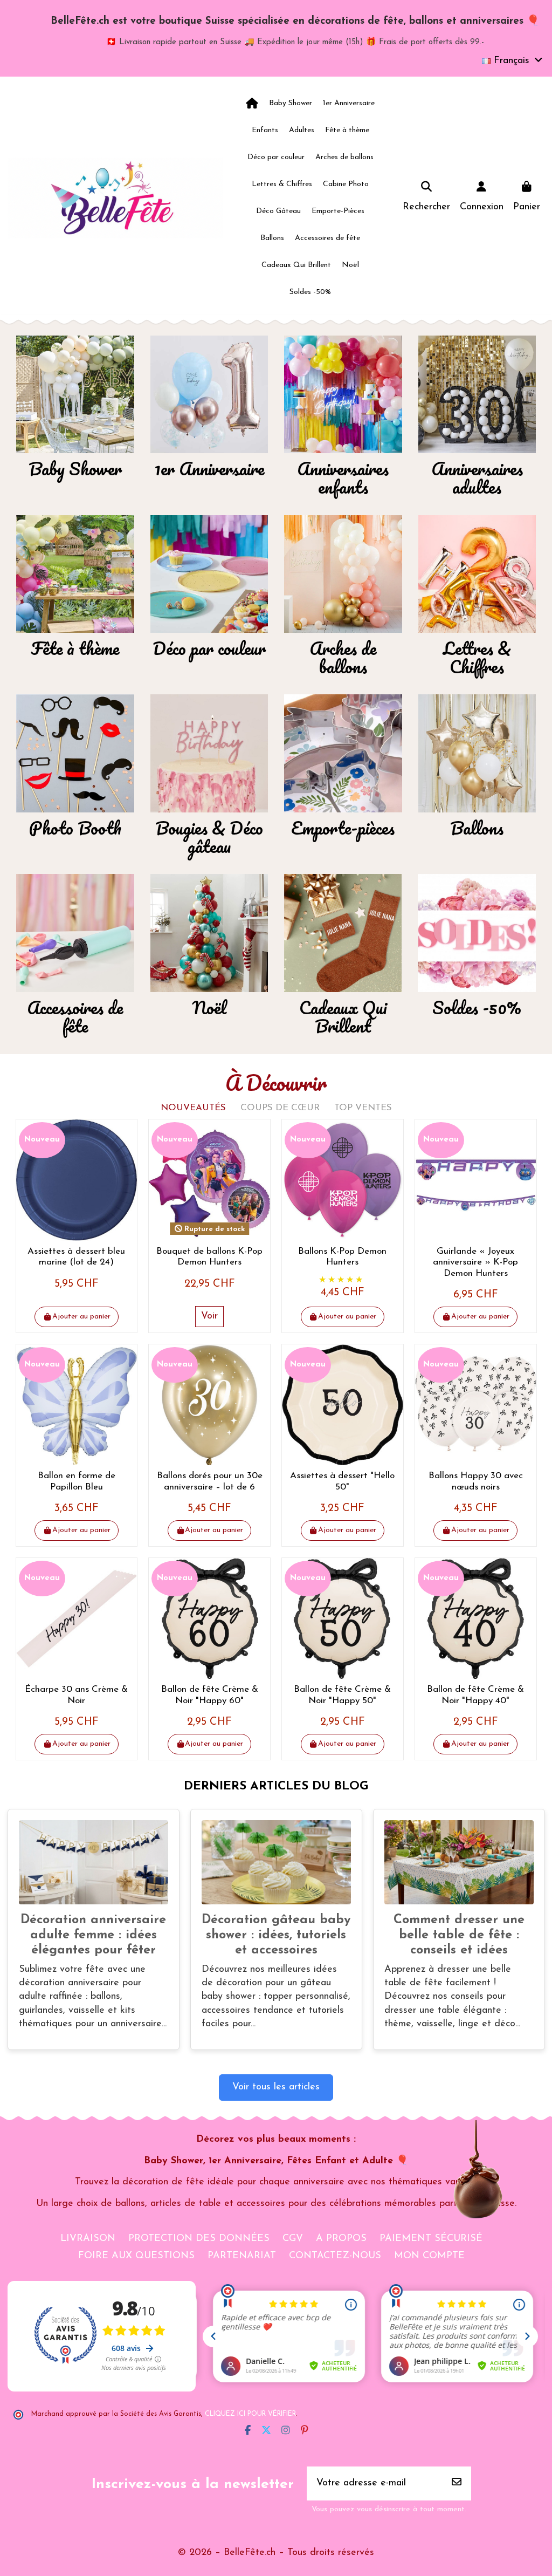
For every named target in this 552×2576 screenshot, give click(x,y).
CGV (293, 2239)
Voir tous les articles (276, 2087)
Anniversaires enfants (343, 478)
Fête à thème (75, 648)
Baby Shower (75, 469)
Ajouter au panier (81, 1317)
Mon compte (429, 2256)
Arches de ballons (343, 657)
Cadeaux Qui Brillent (343, 1017)
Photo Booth (75, 828)
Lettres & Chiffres (477, 657)
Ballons (477, 828)
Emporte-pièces (343, 828)
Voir (209, 1316)
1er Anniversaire (209, 469)
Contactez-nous (335, 2256)
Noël (209, 1007)
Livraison (88, 2239)
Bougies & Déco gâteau (209, 837)
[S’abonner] (457, 2483)
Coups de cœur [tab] (280, 1108)
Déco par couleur (209, 648)
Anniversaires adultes (477, 478)
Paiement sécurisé (431, 2239)
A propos (341, 2239)
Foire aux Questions (136, 2256)
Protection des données (199, 2239)
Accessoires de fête (75, 1017)
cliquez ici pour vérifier (250, 2414)
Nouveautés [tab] (193, 1108)
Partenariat (242, 2256)
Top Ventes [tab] (363, 1108)
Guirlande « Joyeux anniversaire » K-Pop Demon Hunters (475, 1262)
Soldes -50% (477, 1007)
